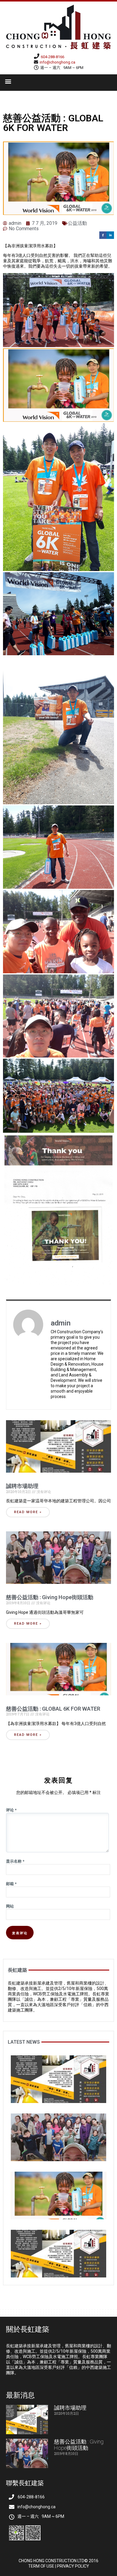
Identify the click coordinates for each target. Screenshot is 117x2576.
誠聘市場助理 (22, 1486)
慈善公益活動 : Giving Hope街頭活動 (50, 1597)
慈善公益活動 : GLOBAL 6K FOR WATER (53, 1709)
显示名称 (15, 1861)
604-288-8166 (52, 57)
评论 (11, 1810)
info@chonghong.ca (57, 62)
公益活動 (77, 223)
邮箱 (11, 1884)
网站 (10, 1906)
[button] (8, 81)
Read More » (28, 1512)
